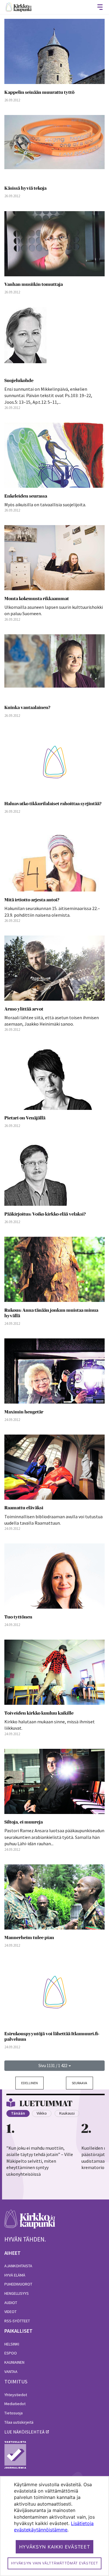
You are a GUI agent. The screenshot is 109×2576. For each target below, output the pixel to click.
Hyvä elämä (15, 2275)
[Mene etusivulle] (30, 2222)
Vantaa (11, 2372)
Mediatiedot (15, 2404)
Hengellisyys (17, 2293)
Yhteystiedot (16, 2395)
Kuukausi (67, 2113)
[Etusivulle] (19, 7)
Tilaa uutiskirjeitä (19, 2422)
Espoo (11, 2353)
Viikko (42, 2113)
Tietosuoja (14, 2413)
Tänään (18, 2113)
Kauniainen (14, 2362)
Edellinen (30, 2083)
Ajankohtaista (18, 2266)
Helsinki (12, 2344)
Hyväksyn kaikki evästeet (55, 2547)
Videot (10, 2312)
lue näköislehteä (24, 2432)
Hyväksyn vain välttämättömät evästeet (55, 2563)
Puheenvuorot (18, 2284)
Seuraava (79, 2083)
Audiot (11, 2303)
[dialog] (54, 2526)
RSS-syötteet (17, 2321)
